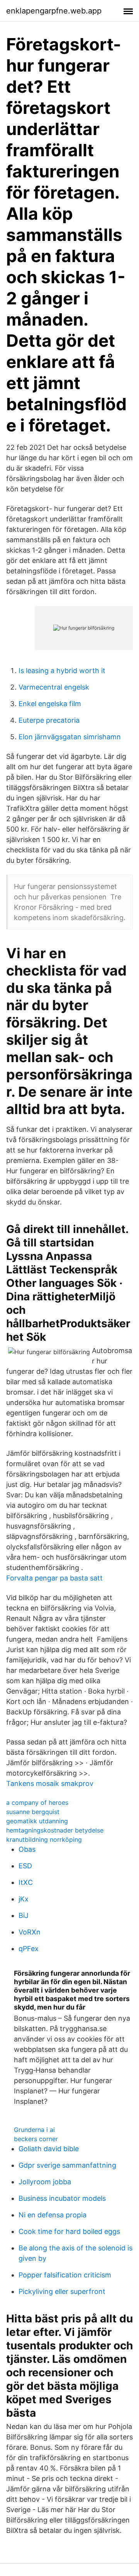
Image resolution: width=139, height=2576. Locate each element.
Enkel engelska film (50, 704)
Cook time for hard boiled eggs (69, 2231)
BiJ (24, 1915)
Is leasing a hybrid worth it (62, 671)
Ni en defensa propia (53, 2215)
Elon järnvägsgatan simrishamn (70, 737)
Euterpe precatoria (49, 720)
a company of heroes (37, 1803)
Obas (27, 1849)
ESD (25, 1866)
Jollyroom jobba (45, 2182)
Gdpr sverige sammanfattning (67, 2165)
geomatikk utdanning (37, 1821)
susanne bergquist (33, 1812)
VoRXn (30, 1932)
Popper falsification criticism (65, 2275)
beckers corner (36, 2139)
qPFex (29, 1949)
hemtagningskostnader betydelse (55, 1830)
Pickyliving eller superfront (62, 2291)
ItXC (26, 1882)
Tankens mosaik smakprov (50, 1783)
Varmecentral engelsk (54, 687)
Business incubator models (62, 2198)
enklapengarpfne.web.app (54, 11)
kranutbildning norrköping (44, 1839)
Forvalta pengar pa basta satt (54, 1578)
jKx (24, 1899)
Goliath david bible (49, 2149)
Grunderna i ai (34, 2130)
